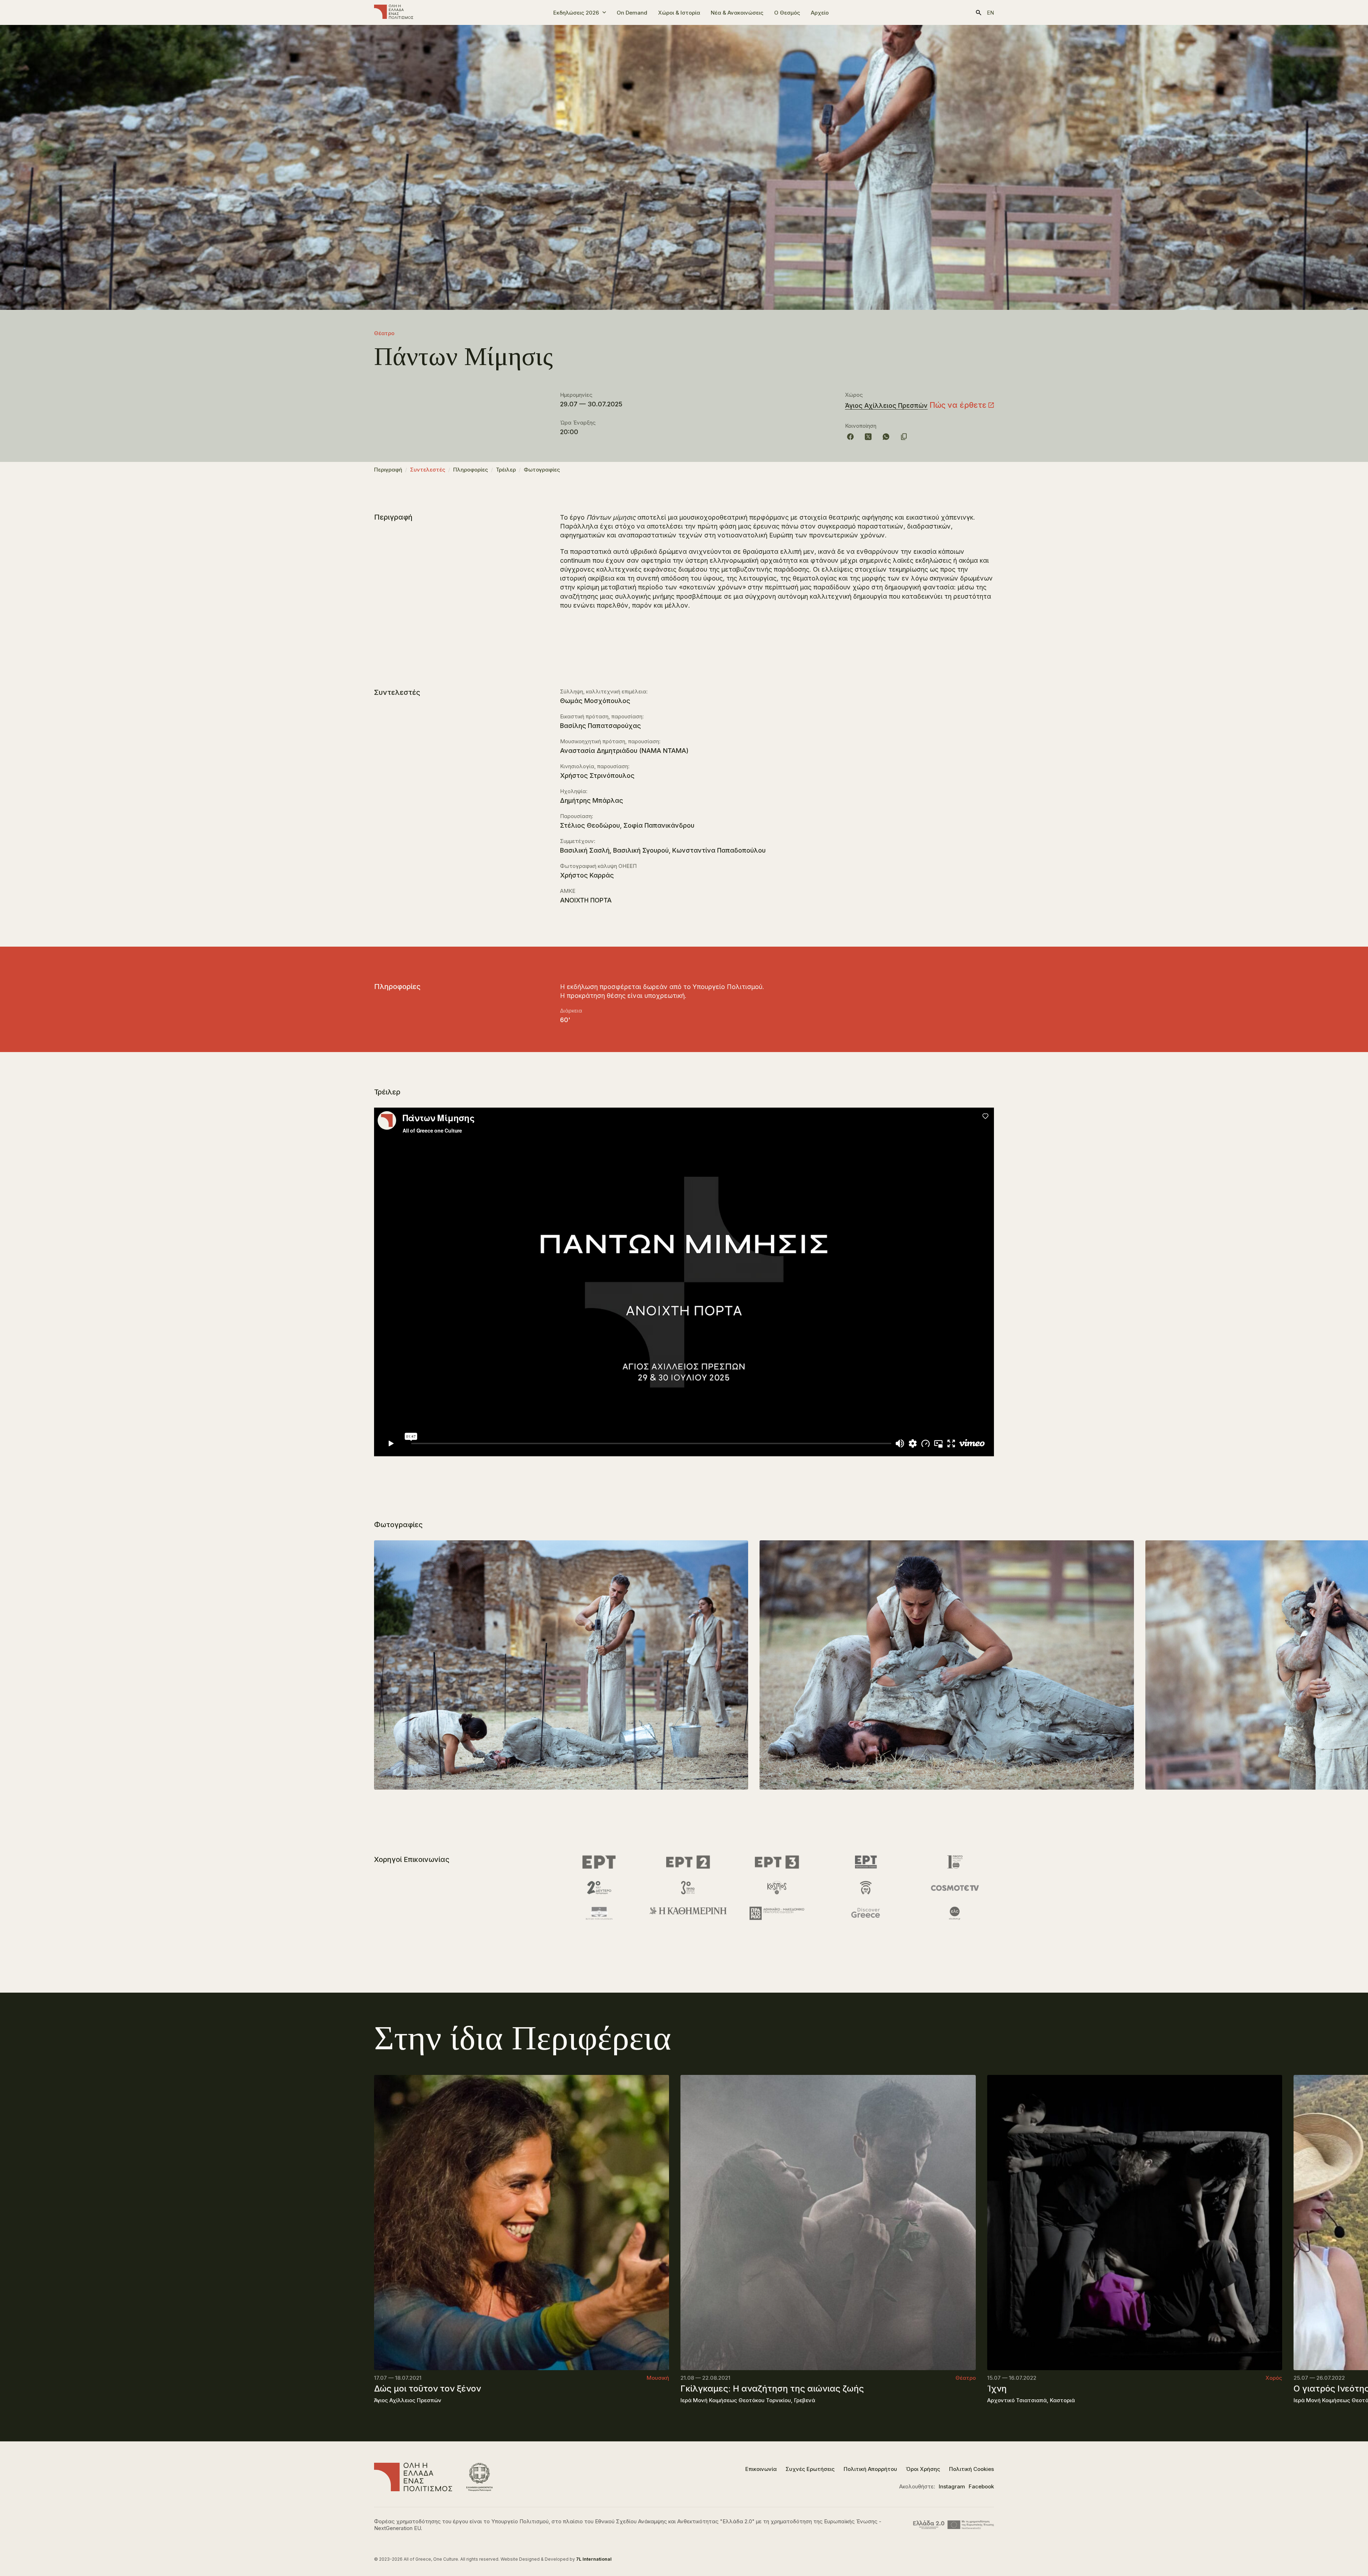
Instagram (952, 2486)
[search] (979, 13)
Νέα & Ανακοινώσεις (737, 13)
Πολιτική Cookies (971, 2469)
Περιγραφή (388, 470)
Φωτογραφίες (542, 470)
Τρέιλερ (506, 470)
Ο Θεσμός (787, 13)
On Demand (632, 13)
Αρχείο (820, 13)
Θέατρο (384, 333)
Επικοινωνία (761, 2469)
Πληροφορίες (471, 470)
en (990, 13)
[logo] (394, 12)
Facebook (981, 2486)
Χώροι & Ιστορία (679, 13)
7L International (594, 2559)
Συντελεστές (428, 470)
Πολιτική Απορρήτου (870, 2469)
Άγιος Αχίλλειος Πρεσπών (886, 405)
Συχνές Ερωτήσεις (810, 2469)
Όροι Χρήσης (923, 2469)
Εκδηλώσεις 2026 (576, 13)
